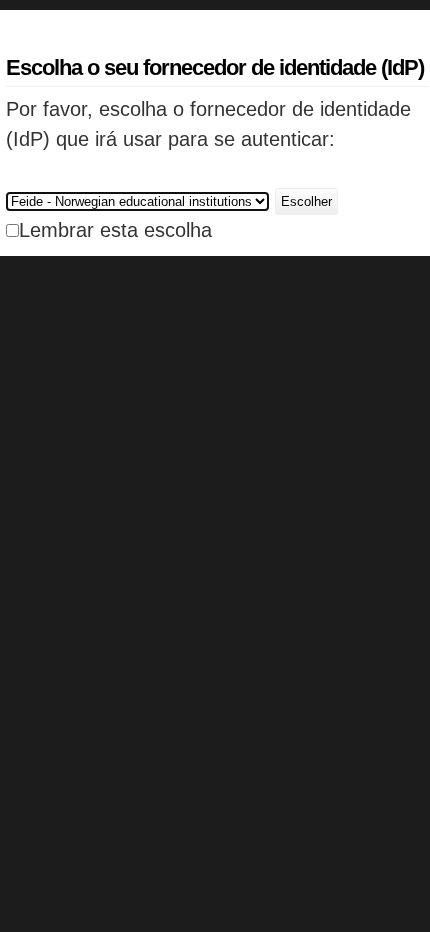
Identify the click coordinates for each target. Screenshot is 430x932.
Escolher (306, 201)
